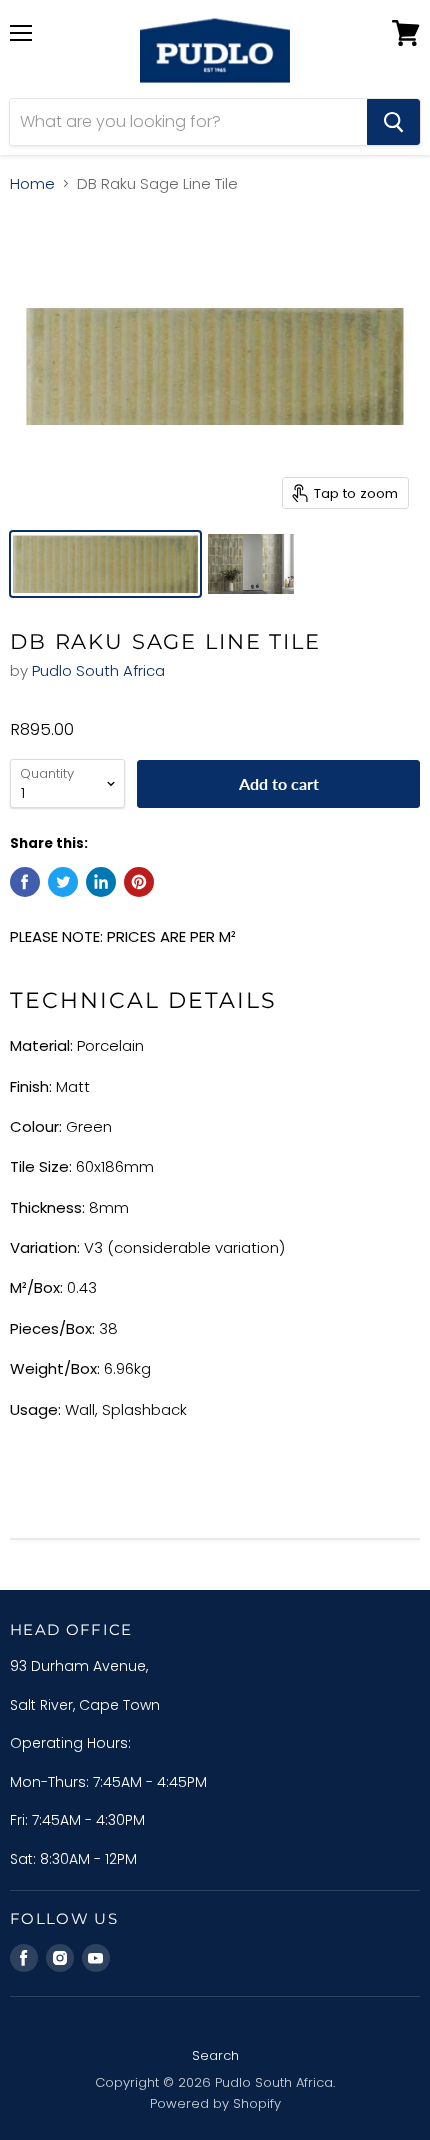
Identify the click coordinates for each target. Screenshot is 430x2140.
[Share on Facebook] (25, 882)
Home (32, 183)
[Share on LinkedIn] (101, 882)
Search (215, 2055)
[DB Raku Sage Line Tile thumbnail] (105, 564)
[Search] (393, 122)
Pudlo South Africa (98, 670)
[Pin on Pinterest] (139, 882)
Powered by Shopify (215, 2103)
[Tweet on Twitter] (63, 882)
